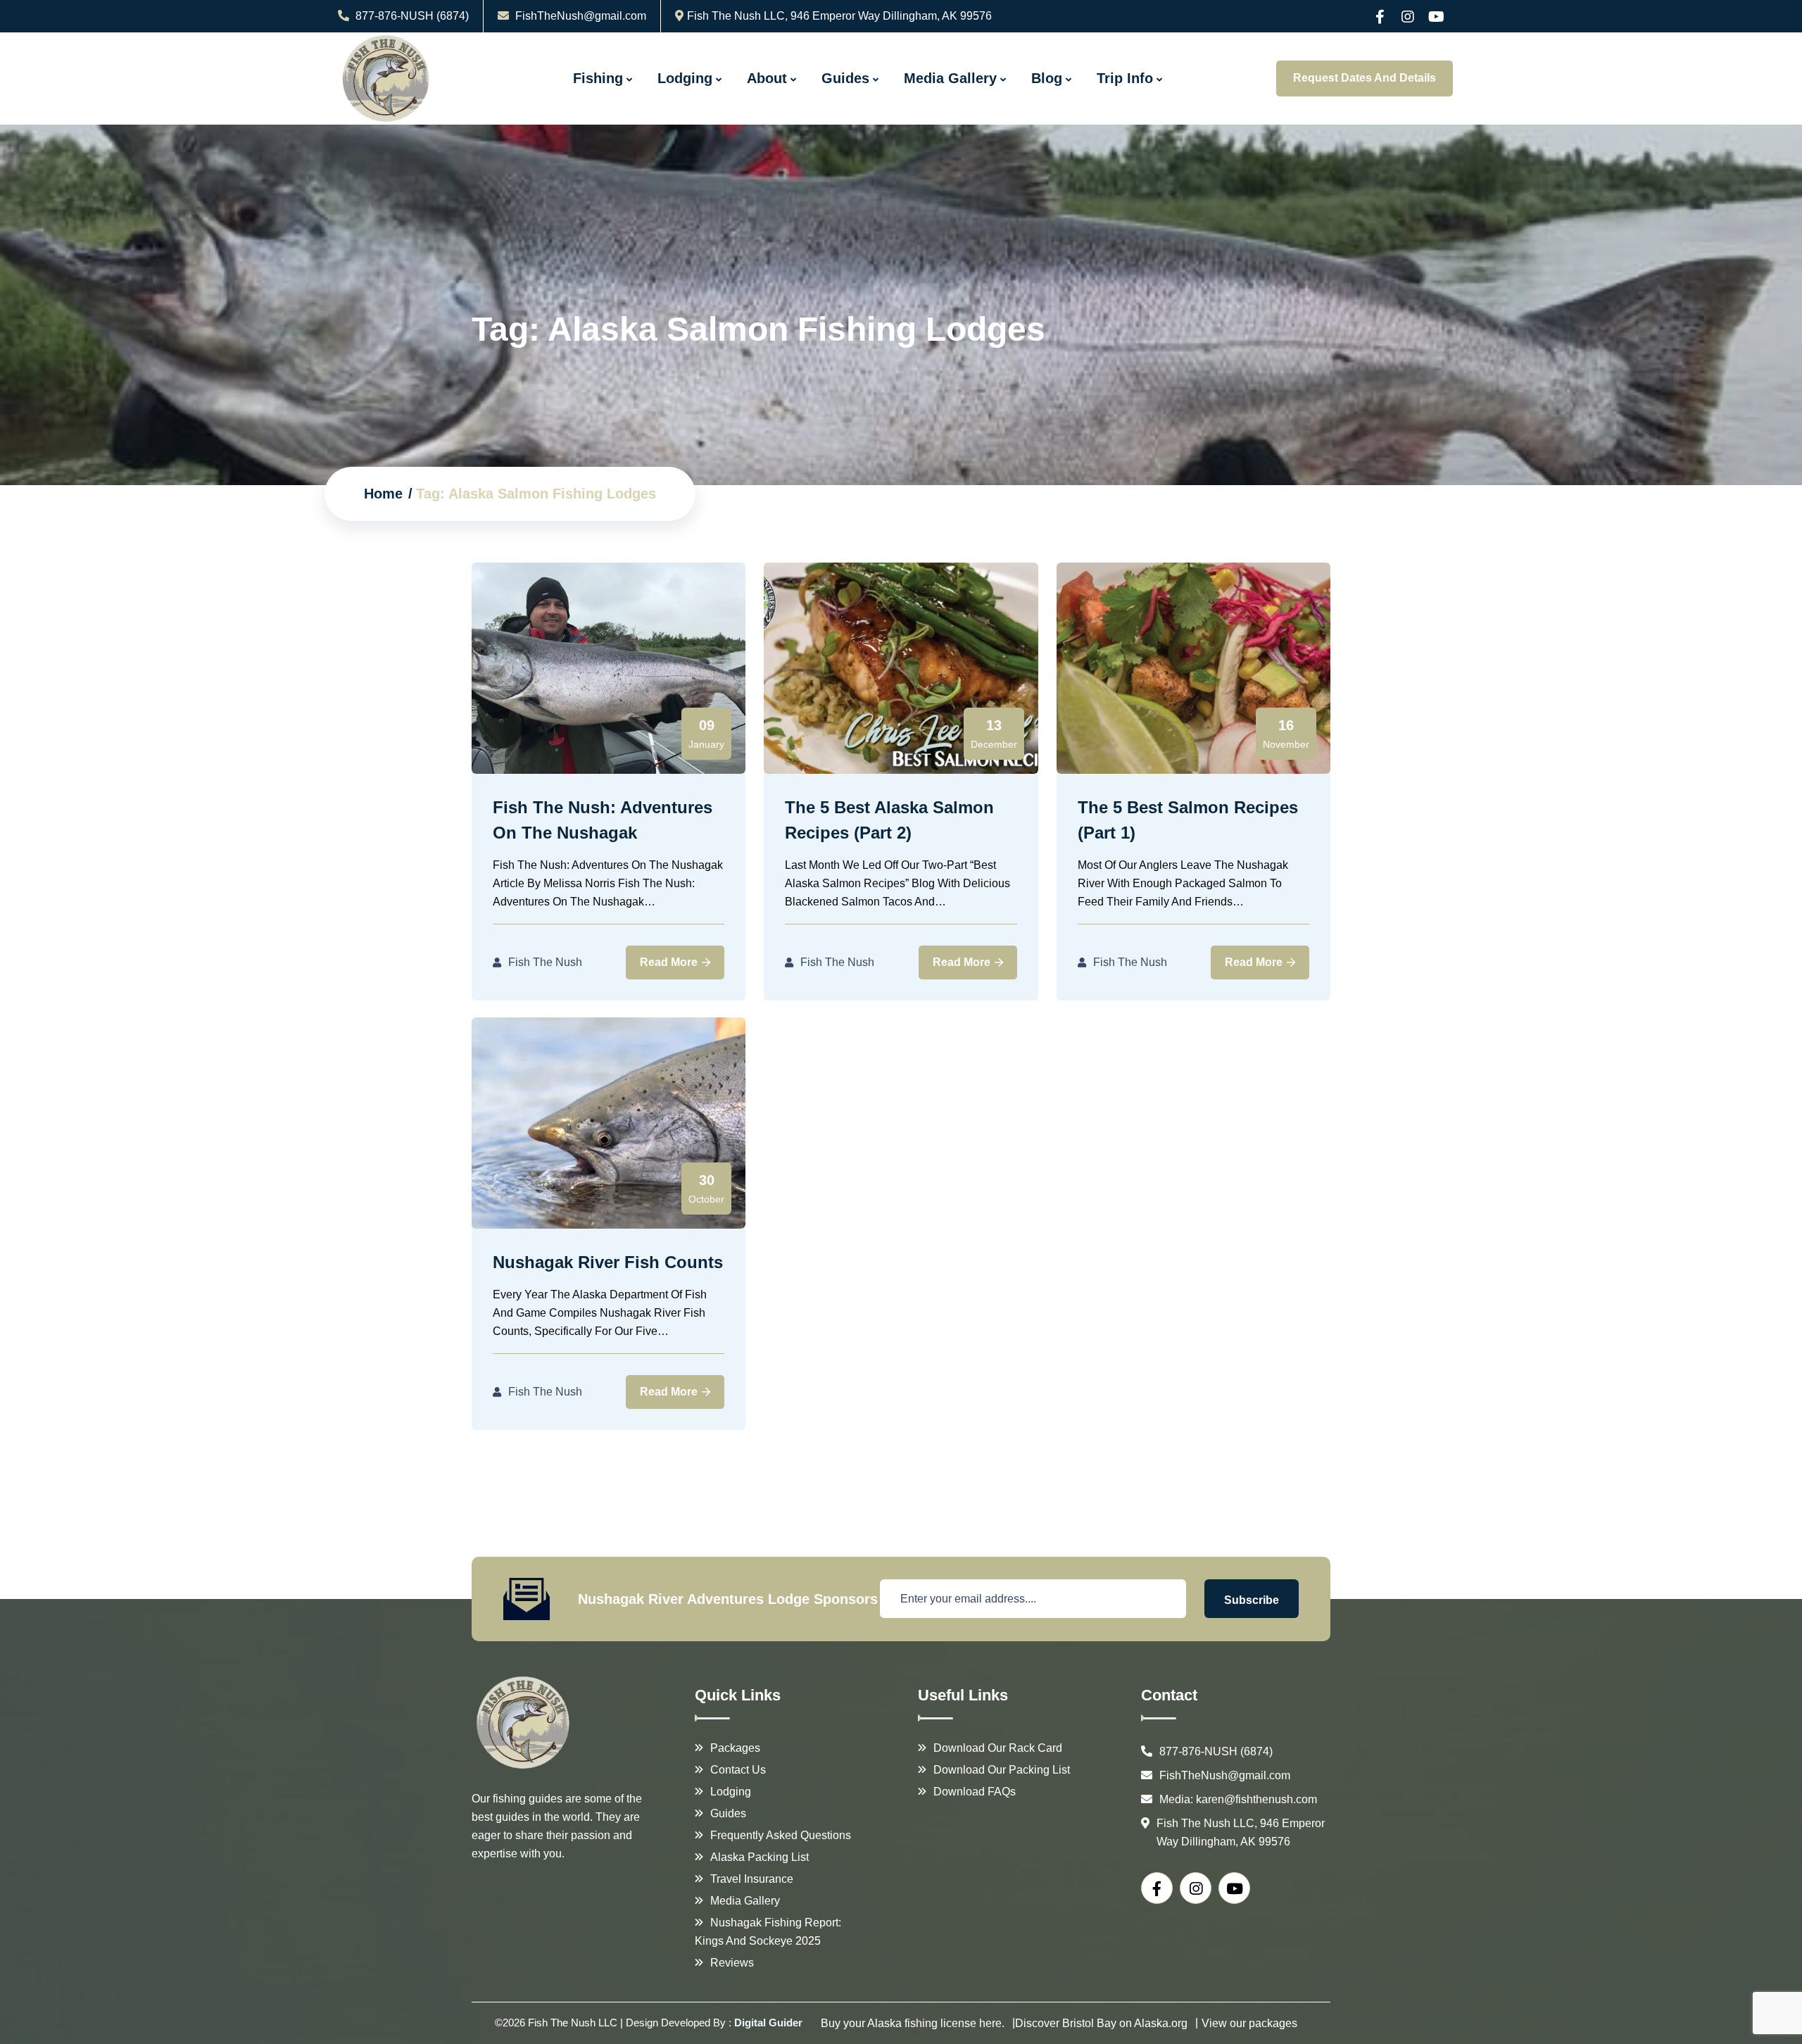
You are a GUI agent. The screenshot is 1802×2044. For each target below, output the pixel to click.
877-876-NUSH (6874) (411, 16)
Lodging (685, 78)
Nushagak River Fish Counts (608, 1262)
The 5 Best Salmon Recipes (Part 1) (1188, 820)
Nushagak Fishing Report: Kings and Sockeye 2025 (768, 1932)
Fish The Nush (545, 962)
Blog (1047, 78)
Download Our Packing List (1002, 1770)
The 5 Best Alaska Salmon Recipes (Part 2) (889, 820)
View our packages (1249, 2023)
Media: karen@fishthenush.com (1238, 1799)
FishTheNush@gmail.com (581, 16)
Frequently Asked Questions (781, 1835)
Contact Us (738, 1770)
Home (383, 494)
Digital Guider (768, 2023)
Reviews (732, 1963)
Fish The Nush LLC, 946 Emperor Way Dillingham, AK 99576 (839, 16)
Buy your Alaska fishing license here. (913, 2023)
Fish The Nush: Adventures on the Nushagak (603, 820)
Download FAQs (975, 1792)
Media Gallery (950, 78)
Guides (845, 78)
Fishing (598, 78)
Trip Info (1125, 78)
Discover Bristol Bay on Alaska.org (1101, 2023)
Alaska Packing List (760, 1857)
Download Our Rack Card (998, 1748)
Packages (735, 1748)
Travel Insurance (752, 1879)
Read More (670, 962)
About (767, 78)
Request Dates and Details (1365, 78)
